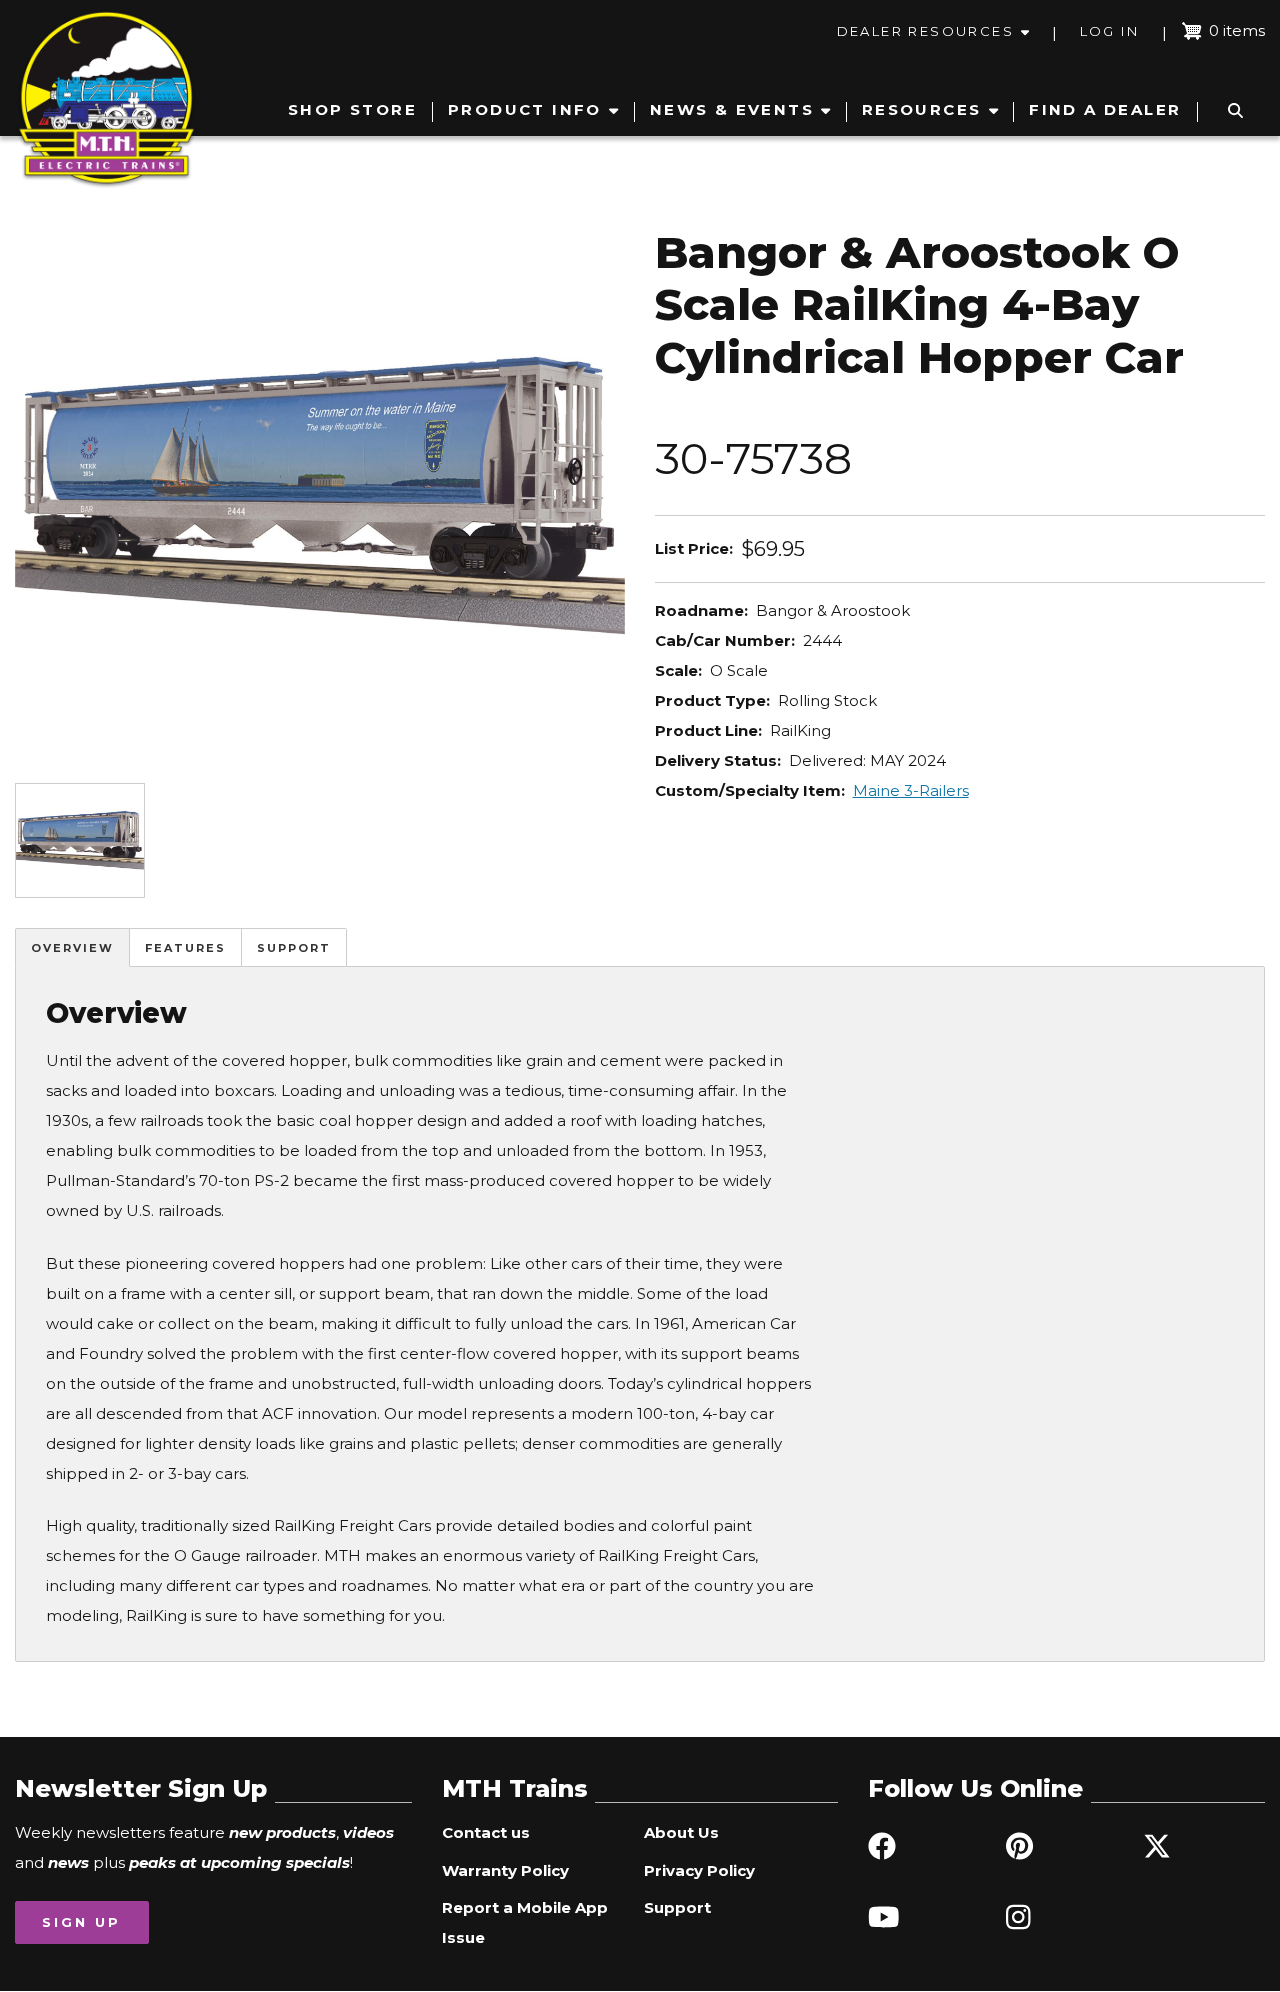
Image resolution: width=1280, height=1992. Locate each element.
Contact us (486, 1832)
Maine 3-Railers (911, 790)
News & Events (732, 109)
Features (185, 948)
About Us (681, 1832)
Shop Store (352, 109)
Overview (72, 948)
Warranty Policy (505, 1870)
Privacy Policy (699, 1870)
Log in (1109, 31)
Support (294, 948)
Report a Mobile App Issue (525, 1922)
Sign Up (81, 1922)
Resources (922, 109)
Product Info (525, 109)
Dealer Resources (925, 31)
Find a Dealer (1105, 109)
